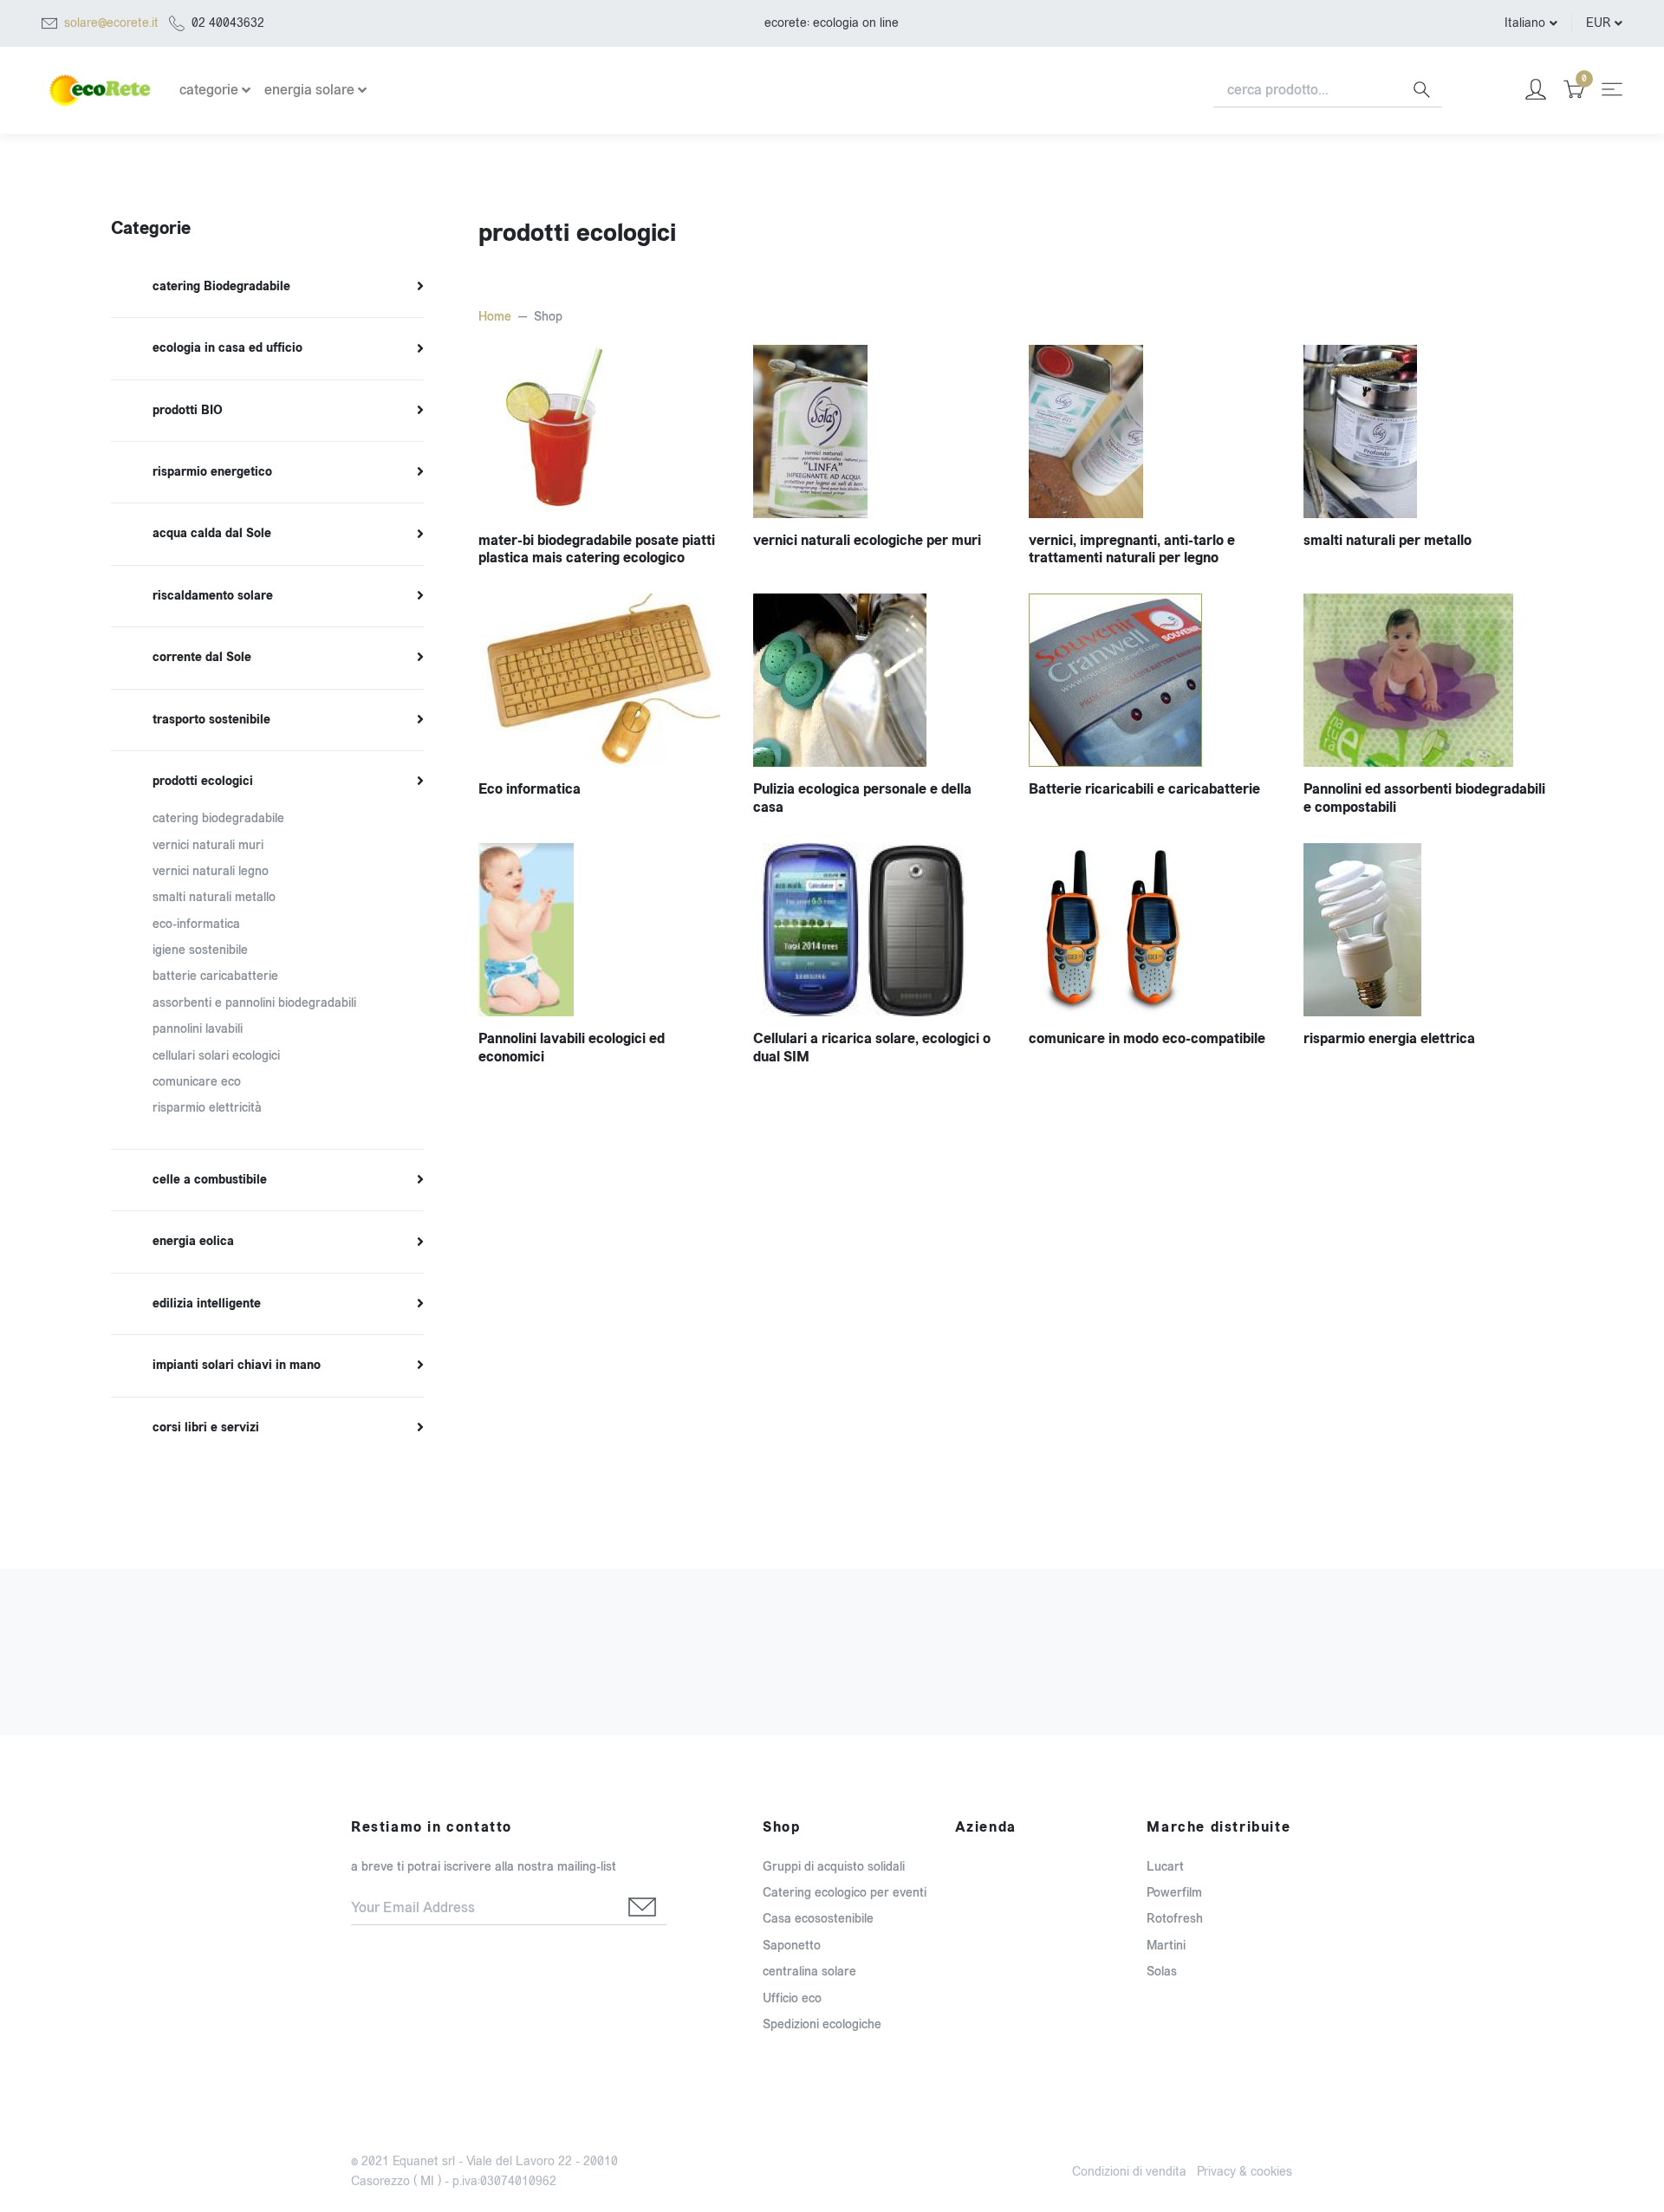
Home (495, 317)
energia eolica (193, 1242)
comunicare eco (197, 1082)
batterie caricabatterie (215, 976)
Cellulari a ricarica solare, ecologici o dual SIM (872, 1048)
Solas (1162, 1972)
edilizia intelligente (207, 1304)
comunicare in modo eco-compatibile (1147, 1038)
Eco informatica (530, 789)
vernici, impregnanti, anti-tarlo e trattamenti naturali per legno (1132, 549)
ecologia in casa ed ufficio (227, 348)
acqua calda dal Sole (212, 534)
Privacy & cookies (1245, 2172)
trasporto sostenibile (211, 720)
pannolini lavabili (198, 1029)
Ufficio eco (792, 1998)
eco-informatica (196, 924)
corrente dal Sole (202, 658)
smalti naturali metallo (214, 897)
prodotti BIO (188, 411)
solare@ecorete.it (111, 23)
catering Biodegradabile (221, 287)
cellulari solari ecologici (216, 1056)
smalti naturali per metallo (1388, 540)
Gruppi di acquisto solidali (834, 1867)
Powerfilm (1174, 1893)
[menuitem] (267, 287)
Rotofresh (1175, 1919)
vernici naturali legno (211, 871)
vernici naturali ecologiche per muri (867, 540)
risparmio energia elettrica (1389, 1038)
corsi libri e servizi (206, 1428)
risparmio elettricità (207, 1108)
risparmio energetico (212, 472)
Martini (1166, 1946)
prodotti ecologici (203, 782)
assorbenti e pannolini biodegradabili (254, 1003)
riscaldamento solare (213, 596)
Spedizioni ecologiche (822, 2024)
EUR (1598, 23)
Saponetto (792, 1946)
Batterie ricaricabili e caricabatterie (1144, 789)
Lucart (1165, 1867)
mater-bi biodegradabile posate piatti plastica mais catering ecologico (597, 549)
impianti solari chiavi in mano (237, 1365)
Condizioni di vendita (1129, 2172)
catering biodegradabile (218, 818)
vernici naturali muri (208, 845)
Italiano (1525, 23)
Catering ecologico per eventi (845, 1893)
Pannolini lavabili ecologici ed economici (572, 1048)
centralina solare (809, 1972)
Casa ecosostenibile (818, 1919)
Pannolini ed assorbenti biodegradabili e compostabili (1424, 798)
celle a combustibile (210, 1180)
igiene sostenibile (200, 950)
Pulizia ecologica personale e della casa (862, 798)
